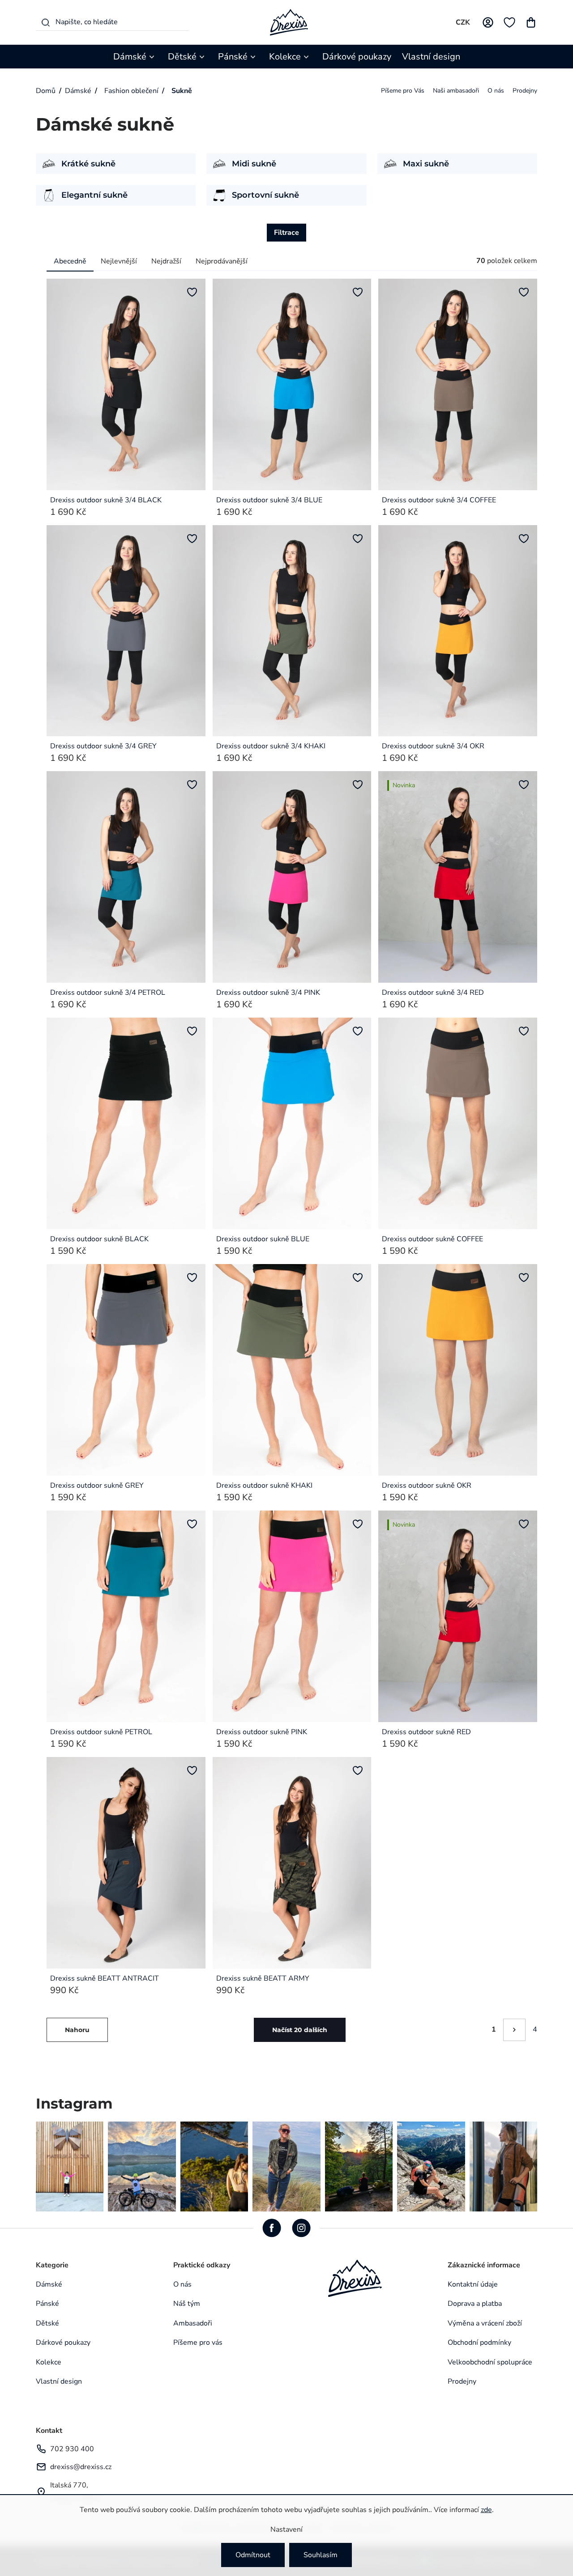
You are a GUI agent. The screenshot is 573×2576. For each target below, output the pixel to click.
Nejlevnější (119, 261)
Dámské (49, 2284)
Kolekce (49, 2362)
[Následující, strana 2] (514, 2030)
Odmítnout (253, 2555)
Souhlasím (321, 2555)
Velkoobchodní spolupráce (490, 2362)
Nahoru (77, 2030)
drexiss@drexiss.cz (81, 2467)
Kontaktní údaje (473, 2284)
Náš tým (187, 2304)
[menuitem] (135, 57)
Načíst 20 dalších (300, 2030)
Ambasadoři (193, 2323)
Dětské (47, 2323)
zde (486, 2510)
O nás (496, 91)
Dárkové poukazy (63, 2343)
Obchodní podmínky (479, 2343)
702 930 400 (72, 2449)
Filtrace (286, 233)
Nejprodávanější (222, 261)
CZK (463, 22)
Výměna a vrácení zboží (485, 2323)
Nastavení (286, 2529)
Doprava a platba (475, 2304)
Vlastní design (59, 2381)
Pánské (47, 2304)
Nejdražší (166, 261)
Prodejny (525, 91)
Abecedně (70, 261)
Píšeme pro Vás (403, 91)
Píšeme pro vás (198, 2343)
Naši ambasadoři (456, 91)
